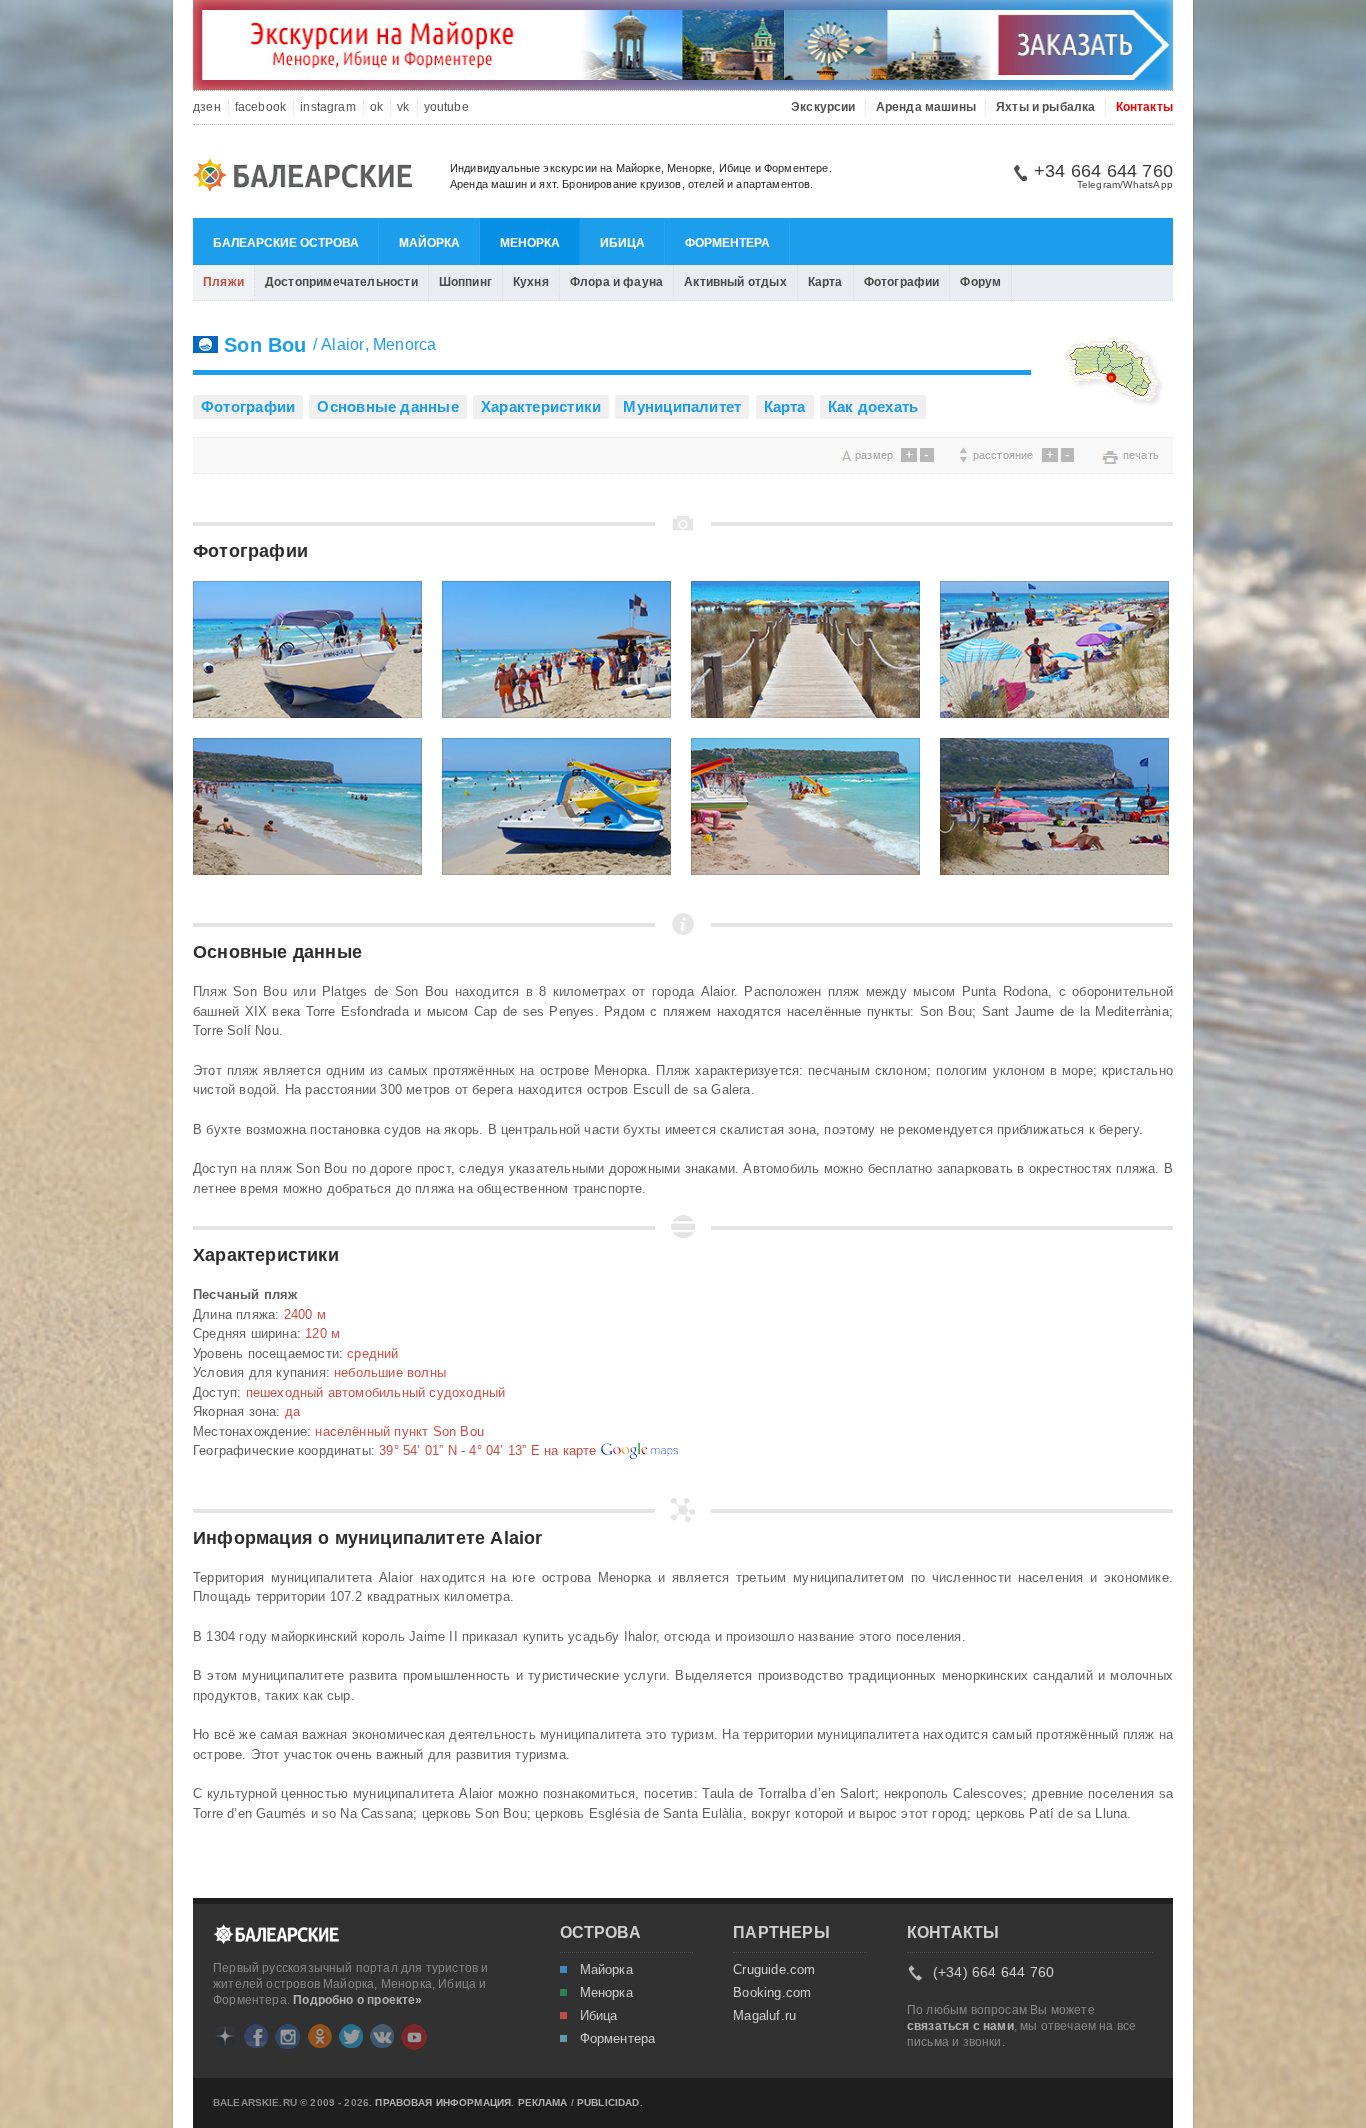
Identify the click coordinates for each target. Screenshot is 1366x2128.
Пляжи (223, 282)
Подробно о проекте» (357, 2000)
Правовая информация (443, 2103)
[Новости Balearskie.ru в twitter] (351, 2036)
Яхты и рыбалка (1046, 107)
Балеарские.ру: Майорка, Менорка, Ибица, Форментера (309, 178)
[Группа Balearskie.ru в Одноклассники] (320, 2036)
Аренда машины (926, 107)
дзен (207, 107)
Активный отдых (735, 282)
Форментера (727, 243)
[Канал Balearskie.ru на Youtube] (414, 2037)
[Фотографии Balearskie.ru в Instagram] (287, 2036)
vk (403, 107)
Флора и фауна (616, 282)
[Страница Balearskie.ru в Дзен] (225, 2036)
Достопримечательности (341, 282)
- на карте (489, 1450)
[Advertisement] (427, 454)
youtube (446, 107)
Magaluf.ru (764, 2016)
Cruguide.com (774, 1970)
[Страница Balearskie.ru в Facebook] (256, 2036)
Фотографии (902, 282)
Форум (980, 282)
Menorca (405, 344)
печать (1141, 455)
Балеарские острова (286, 243)
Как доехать (873, 406)
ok (376, 107)
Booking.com (772, 1993)
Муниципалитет (682, 406)
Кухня (531, 282)
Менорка (530, 243)
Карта (825, 282)
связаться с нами (960, 2026)
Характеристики (541, 406)
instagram (328, 107)
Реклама (543, 2103)
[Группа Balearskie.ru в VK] (382, 2036)
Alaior (342, 344)
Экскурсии (823, 107)
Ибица (622, 243)
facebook (260, 107)
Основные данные (387, 406)
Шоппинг (465, 282)
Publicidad (608, 2103)
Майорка (429, 243)
